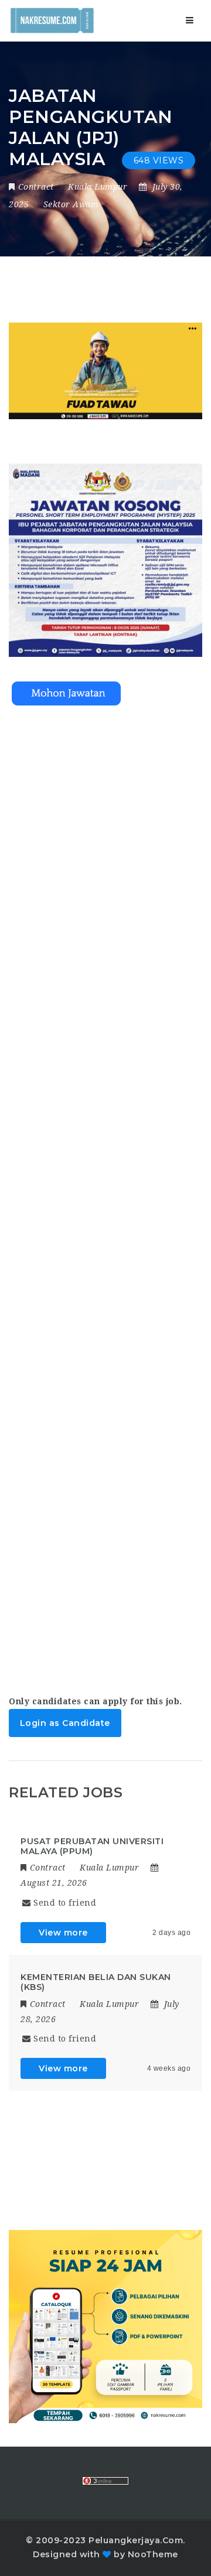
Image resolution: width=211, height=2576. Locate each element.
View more (63, 1933)
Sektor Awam (71, 204)
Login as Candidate (65, 1723)
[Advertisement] (105, 1190)
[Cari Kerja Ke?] (52, 20)
